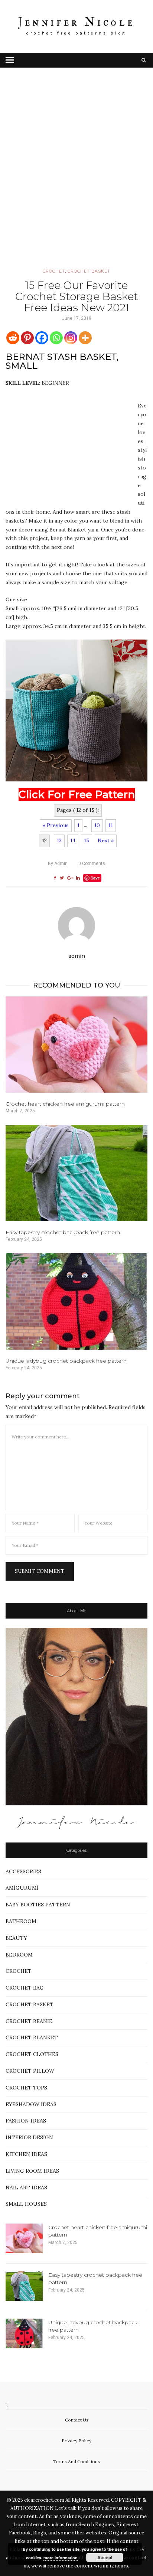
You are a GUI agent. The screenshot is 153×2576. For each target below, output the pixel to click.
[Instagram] (71, 338)
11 (111, 825)
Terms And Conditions (76, 2461)
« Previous (56, 825)
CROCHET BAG (25, 1988)
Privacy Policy (76, 2441)
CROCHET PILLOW (30, 2071)
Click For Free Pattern (77, 794)
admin (58, 863)
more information (61, 2558)
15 (87, 840)
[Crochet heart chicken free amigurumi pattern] (76, 1045)
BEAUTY (16, 1938)
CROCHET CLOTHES (32, 2054)
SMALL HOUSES (26, 2204)
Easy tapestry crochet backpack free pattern (63, 1232)
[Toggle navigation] (10, 60)
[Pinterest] (27, 338)
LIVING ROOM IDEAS (32, 2171)
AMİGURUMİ (22, 1888)
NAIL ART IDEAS (26, 2188)
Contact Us (77, 2420)
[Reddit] (13, 338)
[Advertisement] (76, 178)
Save (95, 878)
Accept (105, 2557)
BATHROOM (21, 1921)
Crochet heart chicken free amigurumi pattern (65, 1104)
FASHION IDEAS (26, 2121)
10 (97, 825)
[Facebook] (42, 338)
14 (73, 840)
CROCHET (54, 271)
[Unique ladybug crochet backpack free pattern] (76, 1301)
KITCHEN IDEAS (26, 2154)
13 (59, 840)
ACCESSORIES (23, 1871)
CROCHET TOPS (26, 2088)
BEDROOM (19, 1955)
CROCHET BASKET (89, 271)
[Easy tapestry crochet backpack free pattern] (76, 1173)
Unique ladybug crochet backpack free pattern (66, 1361)
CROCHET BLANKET (32, 2037)
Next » (106, 840)
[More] (85, 338)
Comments (92, 863)
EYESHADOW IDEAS (31, 2104)
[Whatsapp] (56, 338)
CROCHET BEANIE (29, 2021)
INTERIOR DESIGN (29, 2137)
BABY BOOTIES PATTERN (38, 1905)
